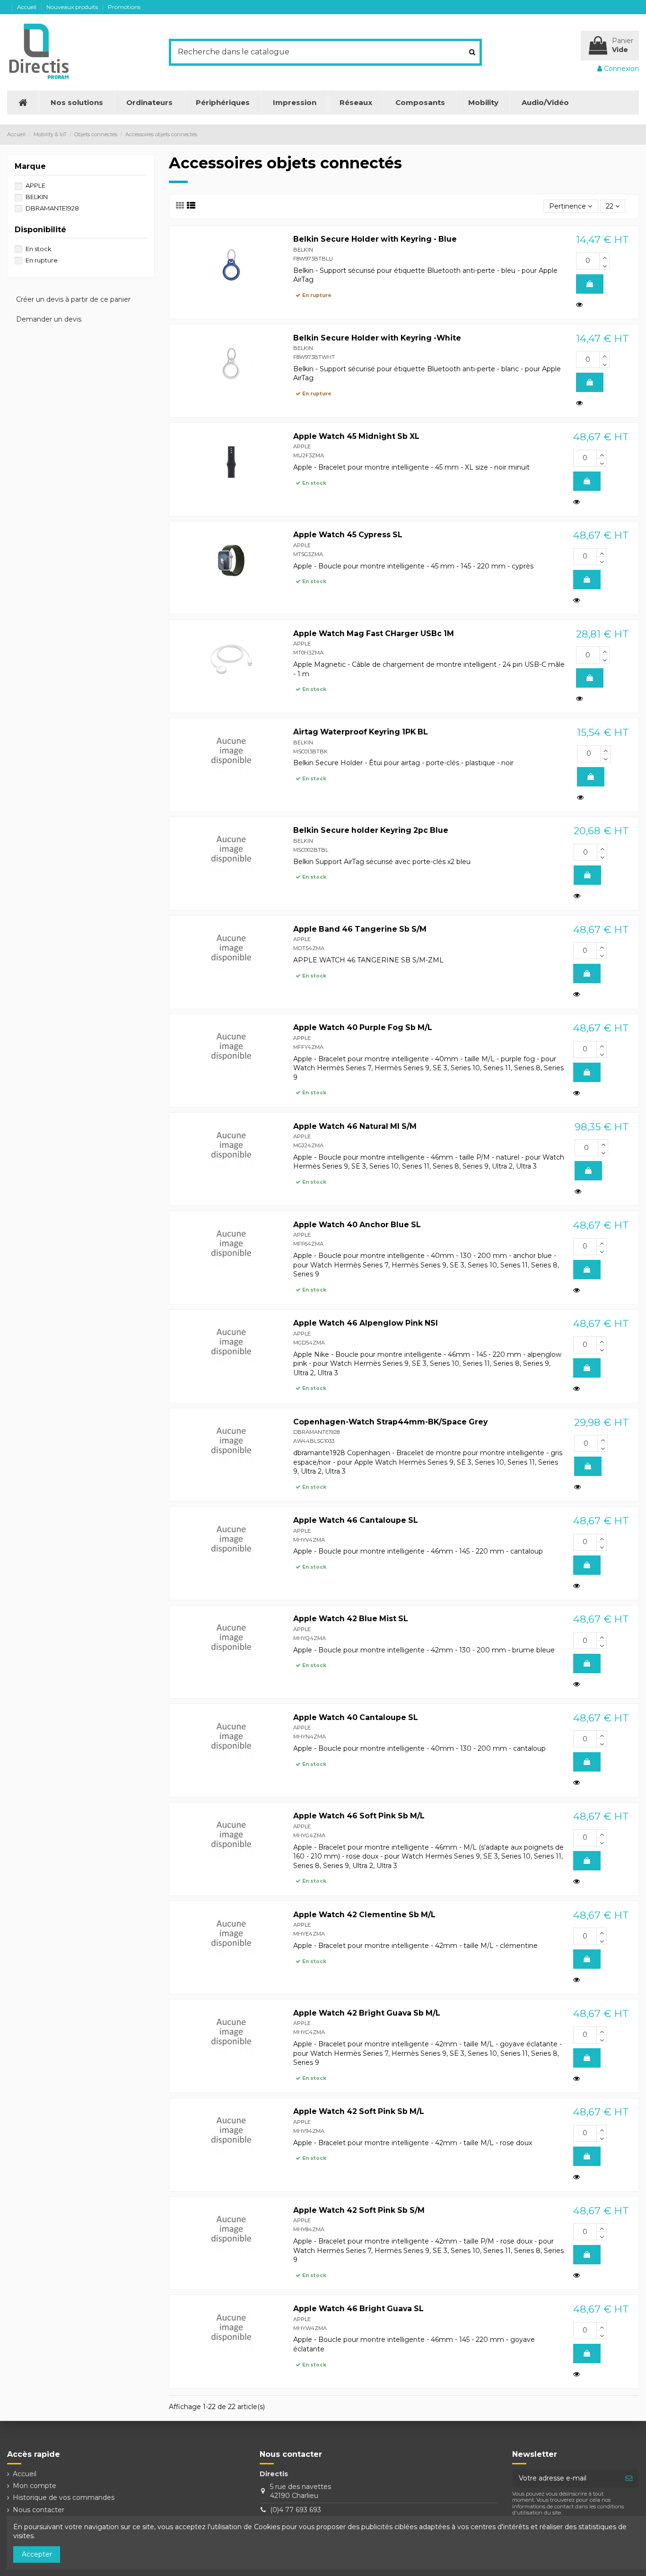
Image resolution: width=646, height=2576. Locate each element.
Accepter (37, 2554)
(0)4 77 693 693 (296, 2510)
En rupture (42, 260)
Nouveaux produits (73, 7)
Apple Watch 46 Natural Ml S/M (355, 1126)
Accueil (27, 7)
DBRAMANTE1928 (316, 1432)
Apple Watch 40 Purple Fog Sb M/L (363, 1027)
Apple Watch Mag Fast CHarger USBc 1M (374, 633)
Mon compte (35, 2486)
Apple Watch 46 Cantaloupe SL (356, 1520)
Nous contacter (39, 2510)
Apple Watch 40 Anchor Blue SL (357, 1225)
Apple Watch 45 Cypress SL (348, 535)
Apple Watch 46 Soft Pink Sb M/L (359, 1816)
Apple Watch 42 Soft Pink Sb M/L (359, 2111)
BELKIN (303, 250)
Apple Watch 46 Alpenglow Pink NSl (366, 1323)
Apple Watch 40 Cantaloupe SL (356, 1717)
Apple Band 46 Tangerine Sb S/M (360, 929)
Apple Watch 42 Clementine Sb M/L (364, 1915)
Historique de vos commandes (64, 2497)
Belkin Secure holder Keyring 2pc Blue (371, 830)
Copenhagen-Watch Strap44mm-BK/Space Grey (390, 1422)
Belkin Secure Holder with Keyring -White (377, 338)
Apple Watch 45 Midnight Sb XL (356, 436)
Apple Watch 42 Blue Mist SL (351, 1619)
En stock (39, 249)
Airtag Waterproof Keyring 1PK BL (361, 732)
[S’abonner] (629, 2479)
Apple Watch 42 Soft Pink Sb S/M (359, 2210)
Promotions (124, 7)
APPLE (302, 446)
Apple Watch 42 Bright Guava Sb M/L (367, 2013)
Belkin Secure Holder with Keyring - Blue (375, 239)
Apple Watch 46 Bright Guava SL (358, 2309)
